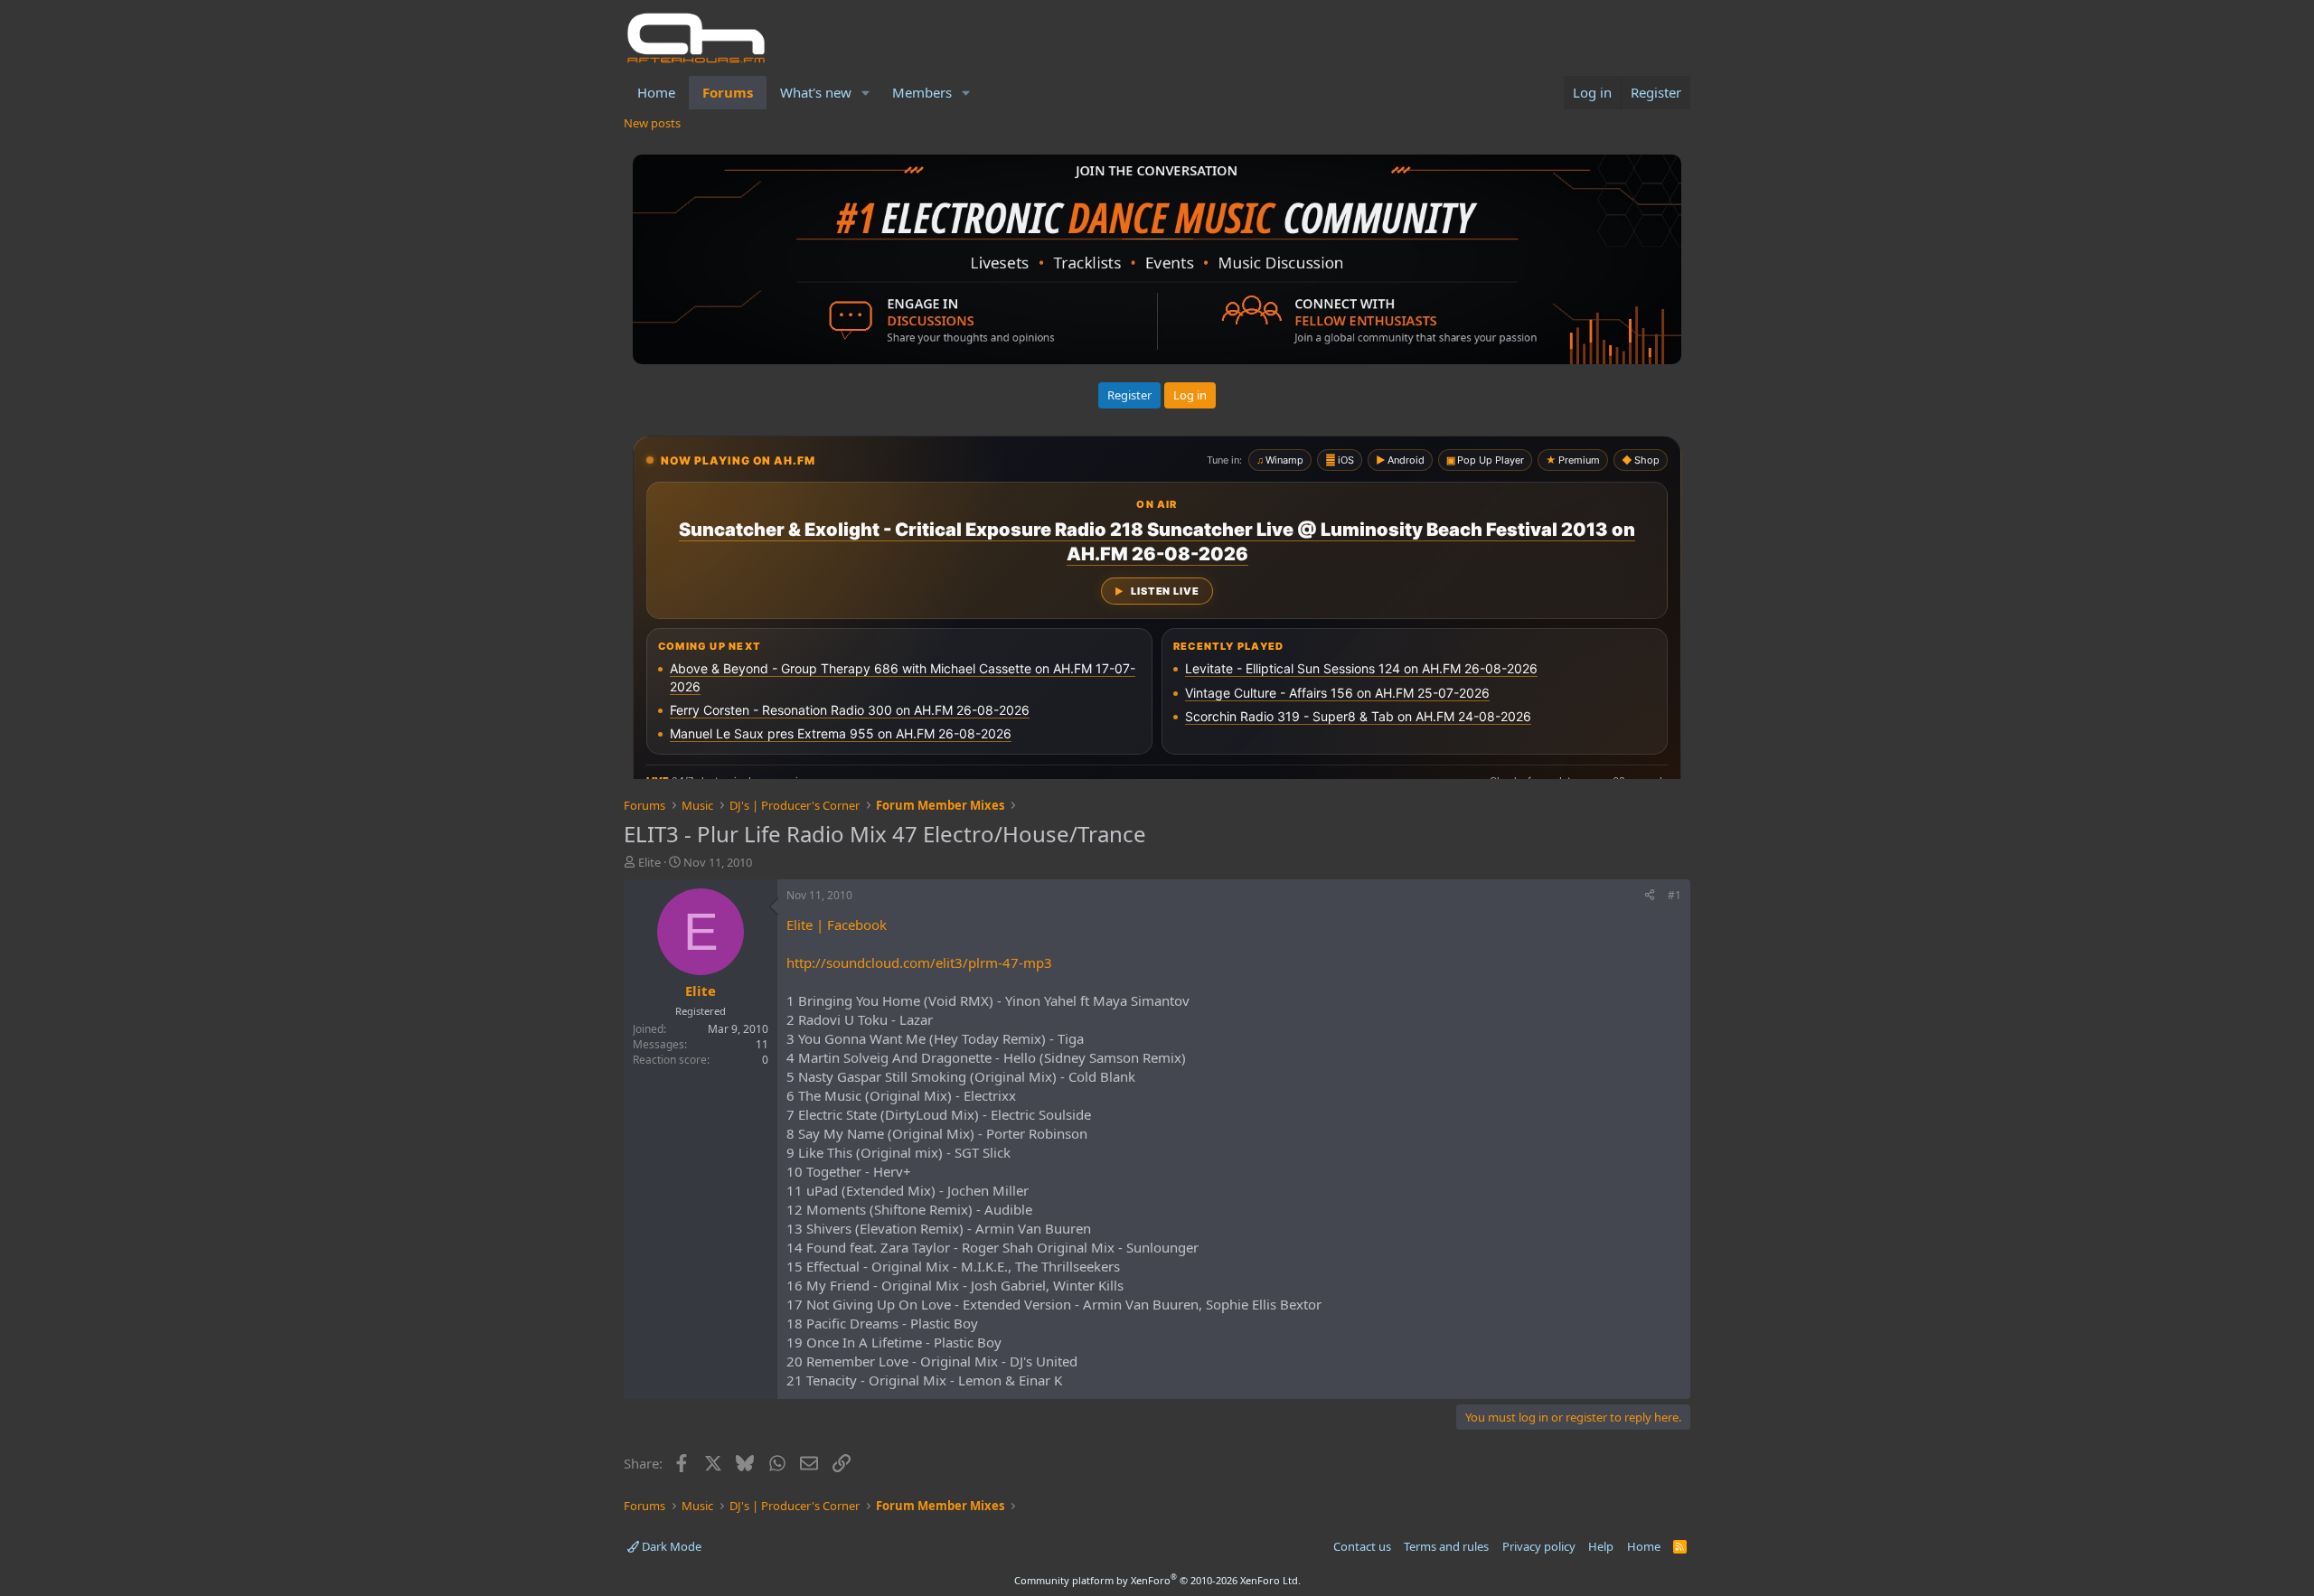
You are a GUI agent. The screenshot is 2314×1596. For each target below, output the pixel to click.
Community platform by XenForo (1157, 1580)
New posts (652, 123)
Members (922, 92)
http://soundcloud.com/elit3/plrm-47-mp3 (919, 962)
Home (656, 92)
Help (1601, 1546)
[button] (866, 93)
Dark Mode (670, 1546)
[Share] (1650, 896)
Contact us (1362, 1546)
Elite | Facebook (837, 925)
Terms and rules (1446, 1546)
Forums (728, 92)
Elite (649, 862)
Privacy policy (1539, 1546)
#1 (1674, 895)
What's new (816, 92)
